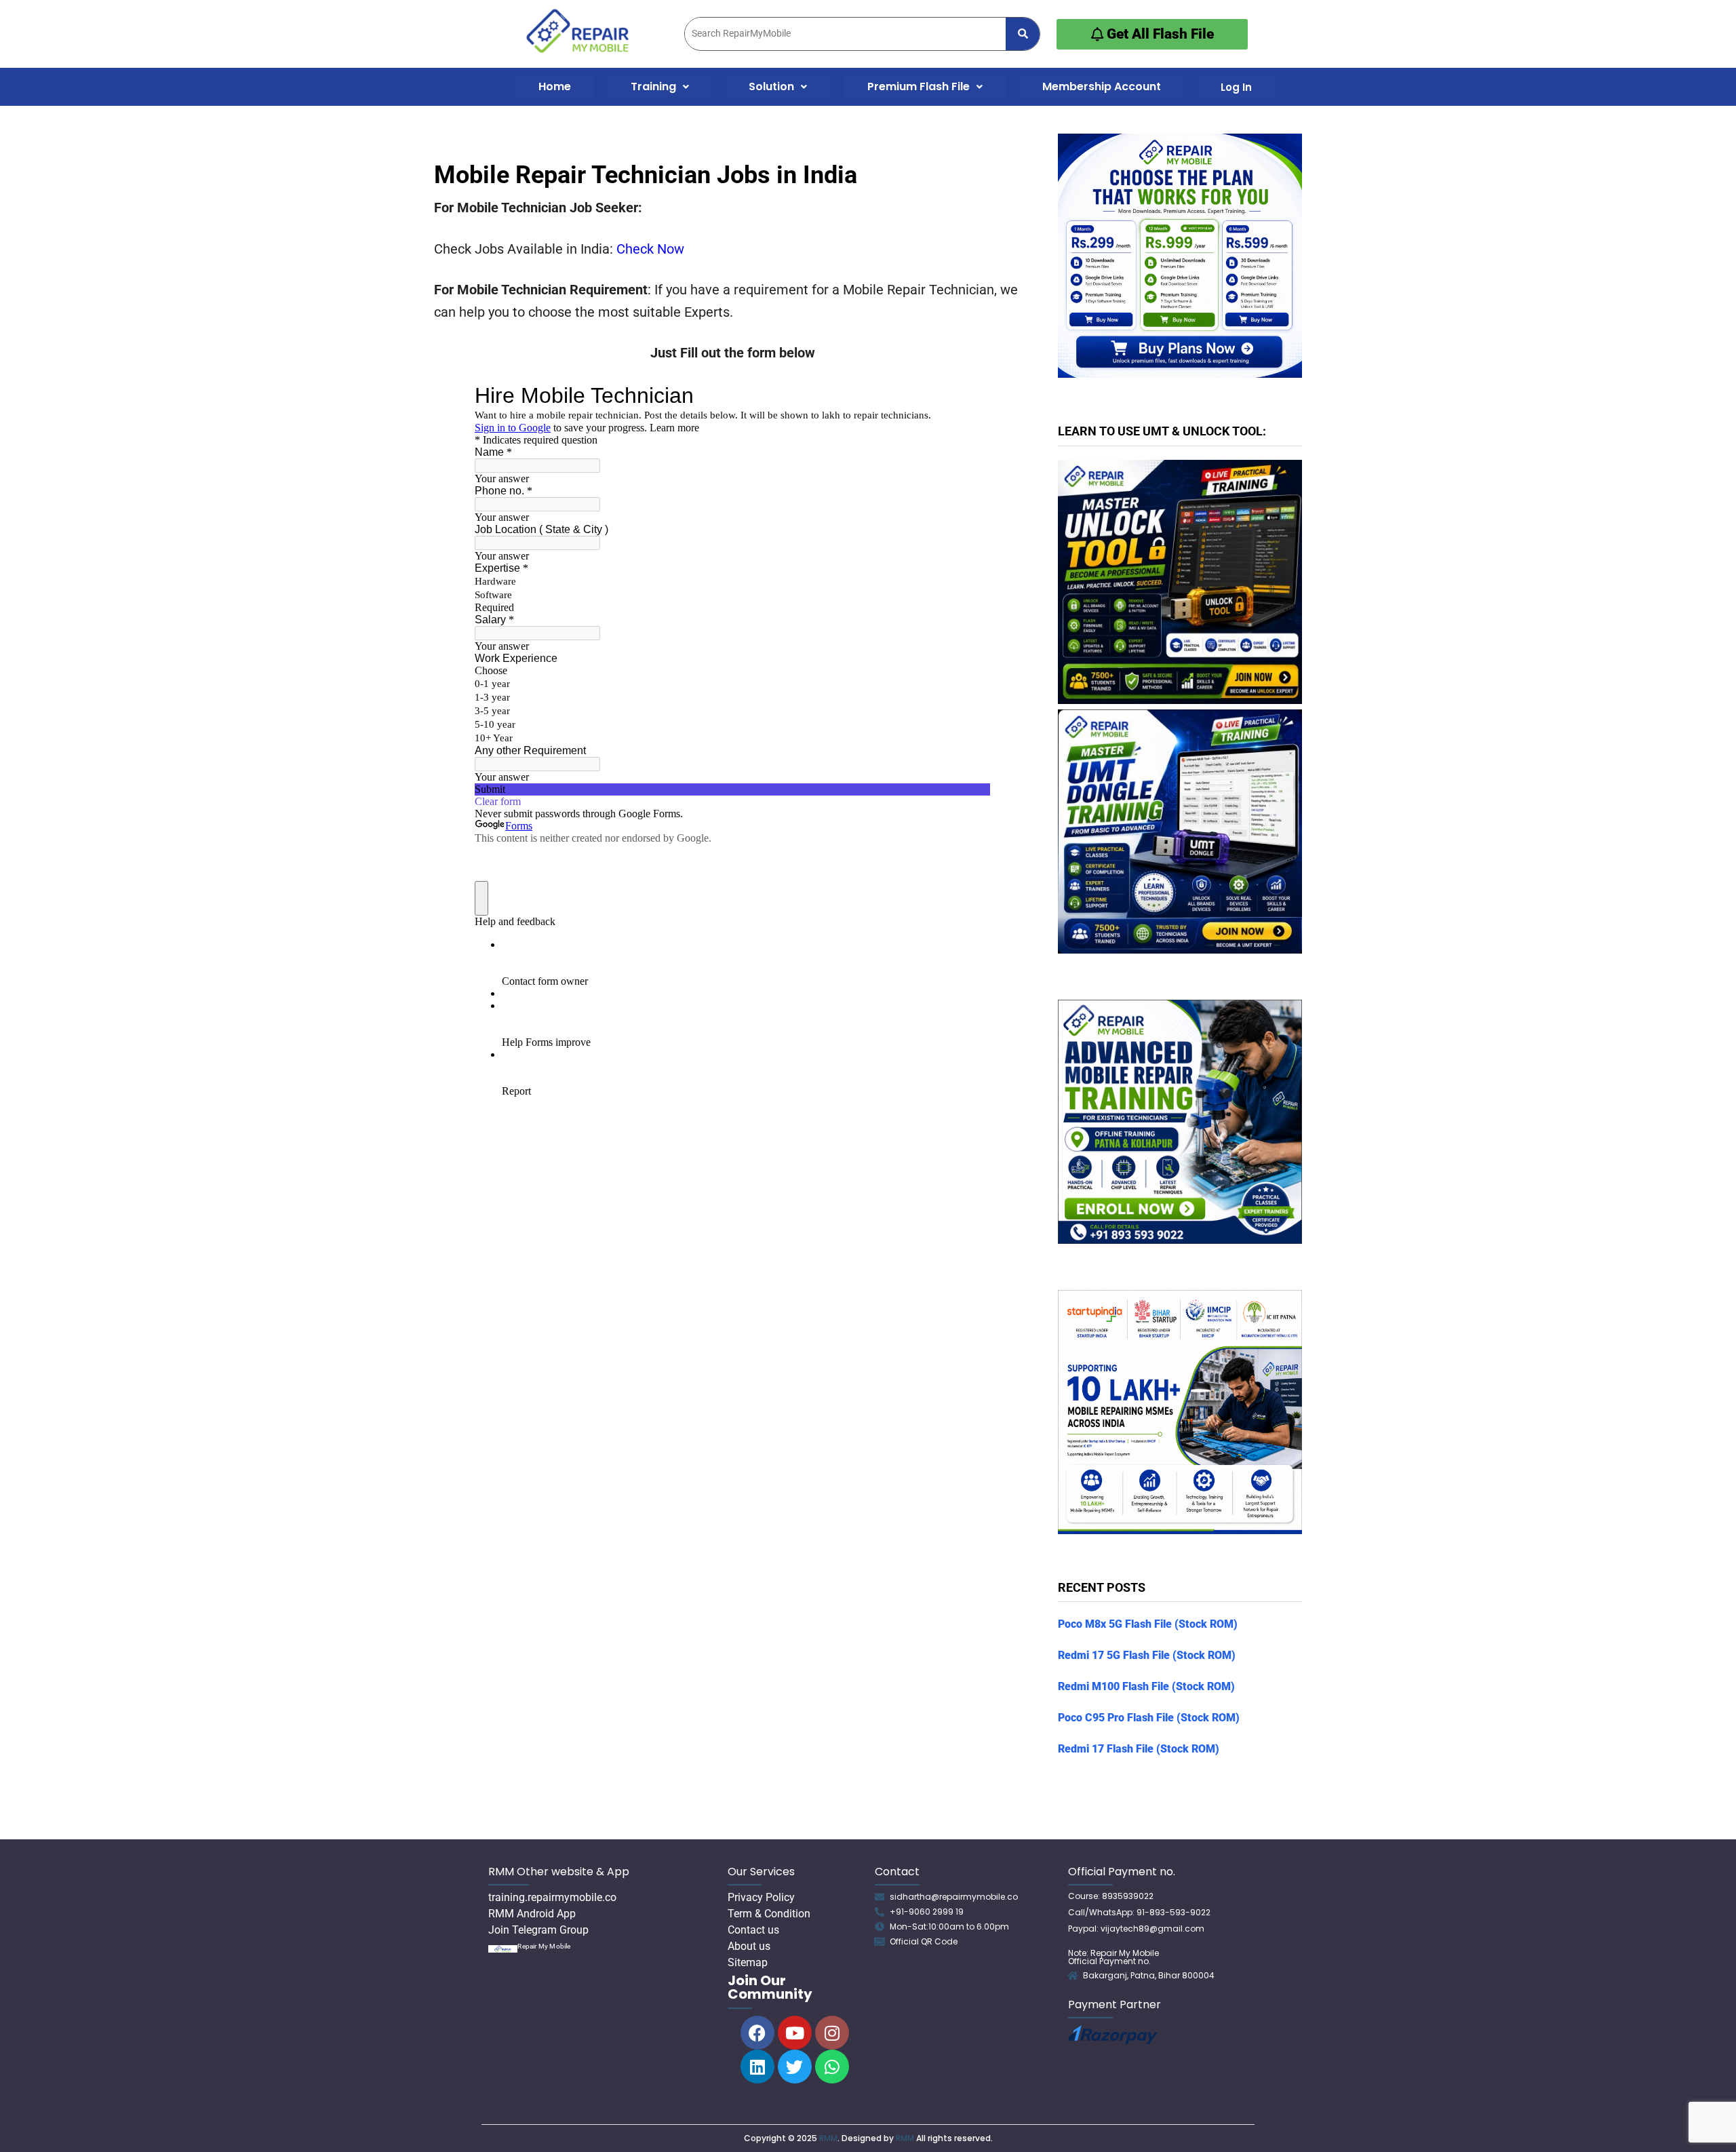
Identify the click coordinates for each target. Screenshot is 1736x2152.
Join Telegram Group (538, 1930)
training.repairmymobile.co (552, 1897)
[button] (660, 87)
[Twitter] (795, 2067)
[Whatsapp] (832, 2067)
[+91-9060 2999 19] (880, 1912)
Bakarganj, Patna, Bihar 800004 (1149, 1975)
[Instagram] (832, 2033)
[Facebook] (757, 2033)
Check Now (650, 249)
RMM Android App (532, 1914)
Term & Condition (769, 1914)
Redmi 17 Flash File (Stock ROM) (1139, 1749)
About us (749, 1946)
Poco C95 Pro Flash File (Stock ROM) (1149, 1718)
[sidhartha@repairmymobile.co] (880, 1897)
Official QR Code (924, 1941)
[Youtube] (795, 2033)
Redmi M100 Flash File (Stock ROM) (1146, 1686)
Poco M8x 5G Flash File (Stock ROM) (1148, 1624)
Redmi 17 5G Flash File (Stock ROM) (1147, 1655)
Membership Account (1102, 86)
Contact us (753, 1930)
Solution (771, 86)
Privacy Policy (761, 1897)
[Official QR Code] (880, 1942)
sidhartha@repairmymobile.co (954, 1897)
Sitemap (748, 1962)
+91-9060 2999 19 (927, 1912)
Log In (1236, 87)
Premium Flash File (919, 86)
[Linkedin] (757, 2067)
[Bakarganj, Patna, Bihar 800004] (1073, 1976)
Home (555, 86)
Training (653, 86)
